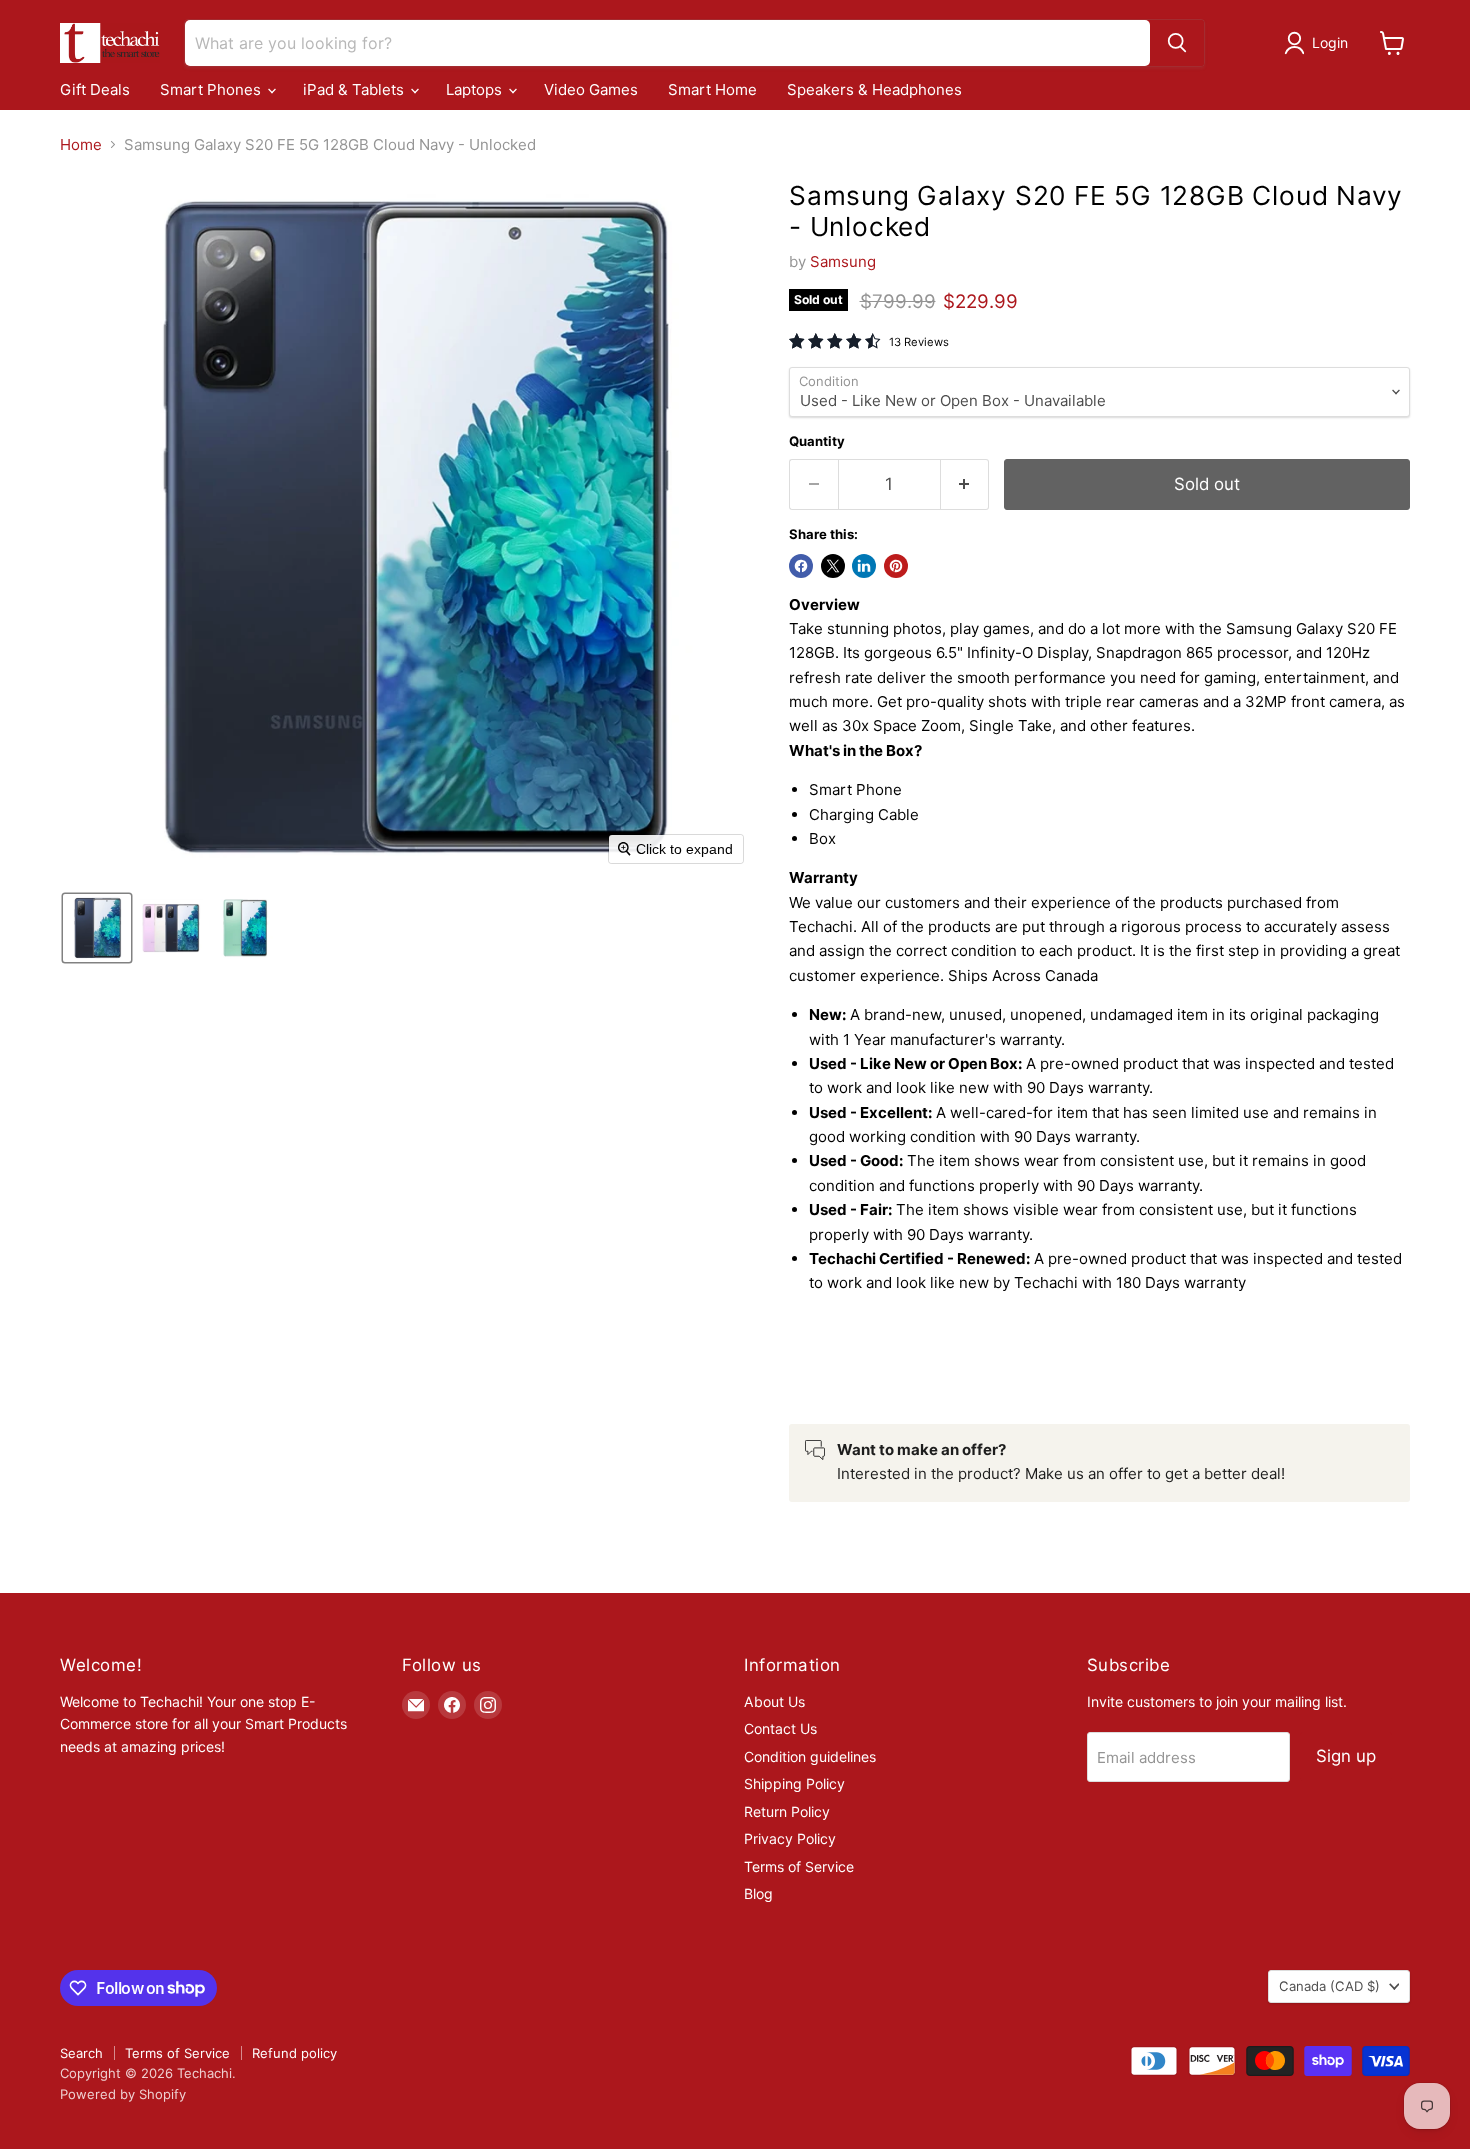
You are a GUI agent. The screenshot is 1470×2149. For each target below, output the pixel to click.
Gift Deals (95, 90)
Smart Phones (212, 90)
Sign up (1346, 1756)
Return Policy (787, 1811)
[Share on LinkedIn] (864, 566)
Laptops (476, 90)
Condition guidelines (810, 1756)
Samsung (843, 261)
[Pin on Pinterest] (896, 566)
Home (81, 144)
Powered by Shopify (123, 2094)
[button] (1319, 43)
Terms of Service (799, 1866)
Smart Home (712, 90)
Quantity (817, 441)
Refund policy (294, 2053)
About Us (774, 1701)
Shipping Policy (794, 1783)
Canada (1329, 1986)
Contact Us (780, 1728)
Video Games (591, 90)
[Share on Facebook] (801, 566)
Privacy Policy (790, 1838)
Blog (758, 1893)
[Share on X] (833, 566)
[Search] (1177, 43)
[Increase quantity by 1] (965, 484)
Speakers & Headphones (874, 90)
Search (81, 2053)
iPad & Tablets (355, 90)
